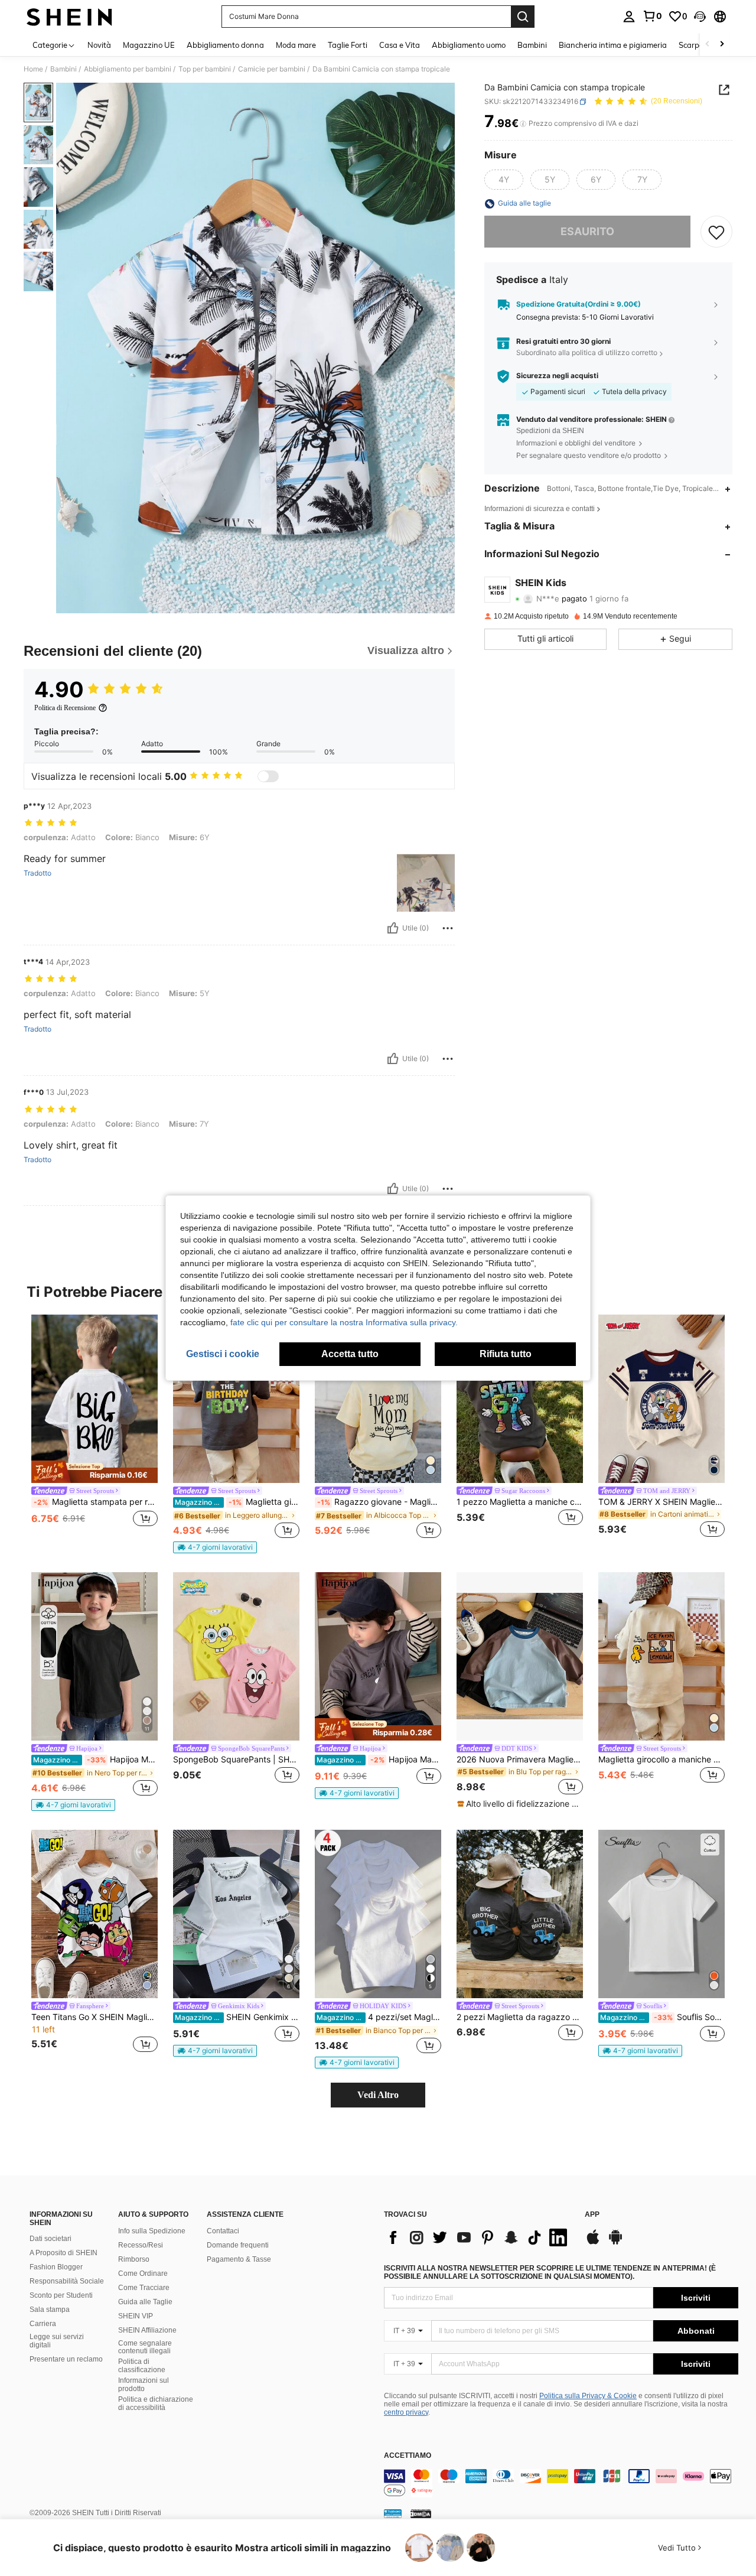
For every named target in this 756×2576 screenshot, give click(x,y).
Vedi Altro (378, 2095)
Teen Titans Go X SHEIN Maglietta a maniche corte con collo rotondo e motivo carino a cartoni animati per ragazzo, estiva (94, 2017)
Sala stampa (50, 2310)
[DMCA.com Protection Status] (421, 2513)
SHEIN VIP (136, 2316)
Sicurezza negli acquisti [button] (557, 376)
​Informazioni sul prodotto (144, 2385)
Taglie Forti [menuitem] (348, 45)
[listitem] (94, 1428)
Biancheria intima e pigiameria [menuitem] (613, 45)
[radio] (504, 180)
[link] (652, 16)
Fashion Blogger (56, 2267)
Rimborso (134, 2259)
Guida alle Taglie (145, 2302)
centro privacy (406, 2412)
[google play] (615, 2243)
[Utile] (393, 928)
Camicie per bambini (272, 69)
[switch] (268, 776)
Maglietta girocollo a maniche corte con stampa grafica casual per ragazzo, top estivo (237, 1502)
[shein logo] (69, 17)
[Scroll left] (708, 45)
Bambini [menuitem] (532, 45)
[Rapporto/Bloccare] (448, 928)
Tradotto (38, 873)
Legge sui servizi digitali (57, 2341)
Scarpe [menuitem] (691, 45)
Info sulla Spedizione (152, 2231)
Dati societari (50, 2239)
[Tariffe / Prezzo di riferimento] (523, 124)
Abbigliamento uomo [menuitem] (469, 45)
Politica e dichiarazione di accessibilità (156, 2403)
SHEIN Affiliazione (147, 2330)
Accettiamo (408, 2456)
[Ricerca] (523, 17)
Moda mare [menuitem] (296, 45)
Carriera (43, 2324)
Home (33, 69)
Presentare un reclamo (66, 2359)
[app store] (593, 2243)
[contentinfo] (561, 2483)
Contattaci (223, 2231)
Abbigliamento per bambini (128, 69)
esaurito (587, 232)
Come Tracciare (144, 2288)
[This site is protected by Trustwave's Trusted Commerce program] (393, 2513)
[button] (700, 17)
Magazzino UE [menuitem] (149, 45)
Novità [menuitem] (99, 45)
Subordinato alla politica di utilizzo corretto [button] (587, 353)
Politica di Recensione (65, 708)
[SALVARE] (716, 232)
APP (592, 2215)
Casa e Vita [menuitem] (400, 45)
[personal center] (629, 17)
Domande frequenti (238, 2245)
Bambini (63, 69)
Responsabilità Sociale (67, 2281)
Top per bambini (205, 69)
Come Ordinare (143, 2273)
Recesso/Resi (141, 2245)
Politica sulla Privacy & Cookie (588, 2396)
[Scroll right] (722, 45)
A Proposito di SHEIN (63, 2253)
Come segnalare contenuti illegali (145, 2347)
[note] (94, 1472)
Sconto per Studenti (61, 2295)
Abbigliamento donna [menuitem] (225, 45)
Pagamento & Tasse (239, 2259)
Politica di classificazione (142, 2366)
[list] (478, 2237)
